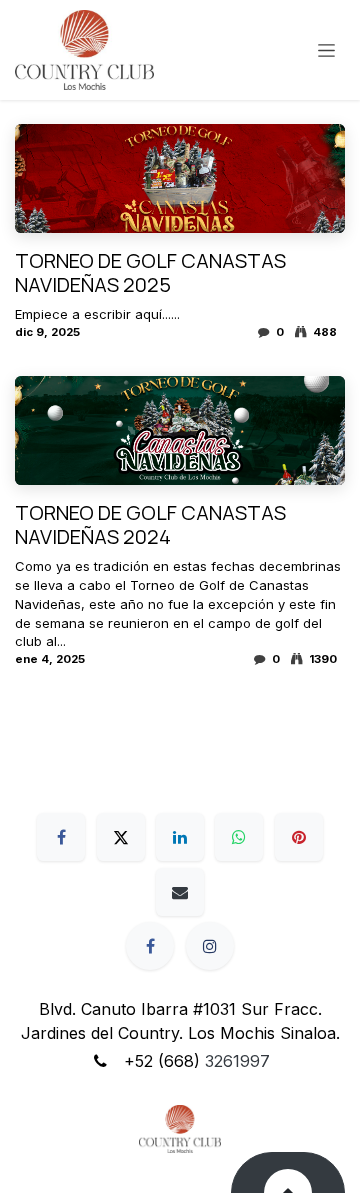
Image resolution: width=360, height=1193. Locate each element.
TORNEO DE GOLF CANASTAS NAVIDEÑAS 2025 (150, 273)
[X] (121, 837)
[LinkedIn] (180, 837)
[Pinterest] (299, 837)
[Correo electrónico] (180, 892)
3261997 (237, 1061)
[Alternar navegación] (326, 50)
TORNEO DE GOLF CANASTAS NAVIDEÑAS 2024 (150, 525)
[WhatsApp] (239, 837)
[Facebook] (61, 837)
